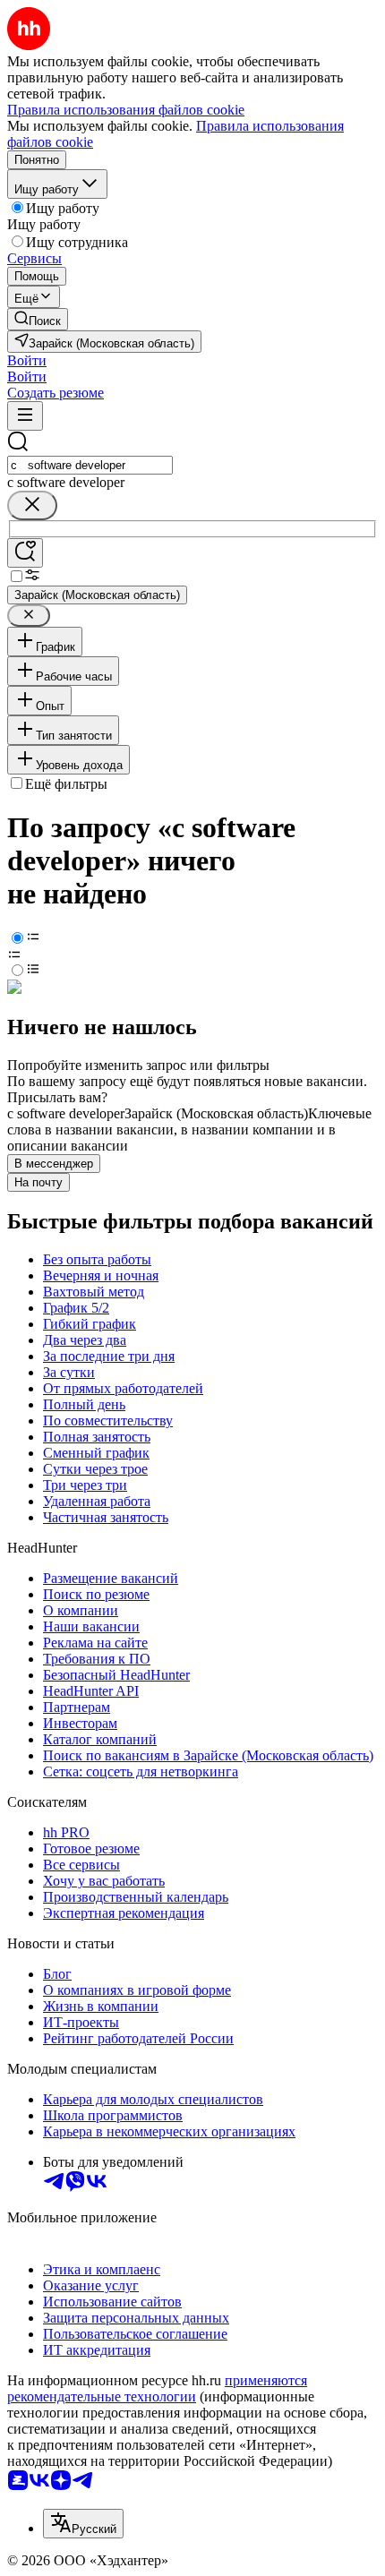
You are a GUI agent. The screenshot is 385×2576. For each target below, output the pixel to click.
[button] (27, 360)
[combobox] (90, 465)
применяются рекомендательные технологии (157, 2388)
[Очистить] (32, 505)
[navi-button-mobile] (25, 416)
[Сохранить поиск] (25, 553)
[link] (38, 319)
